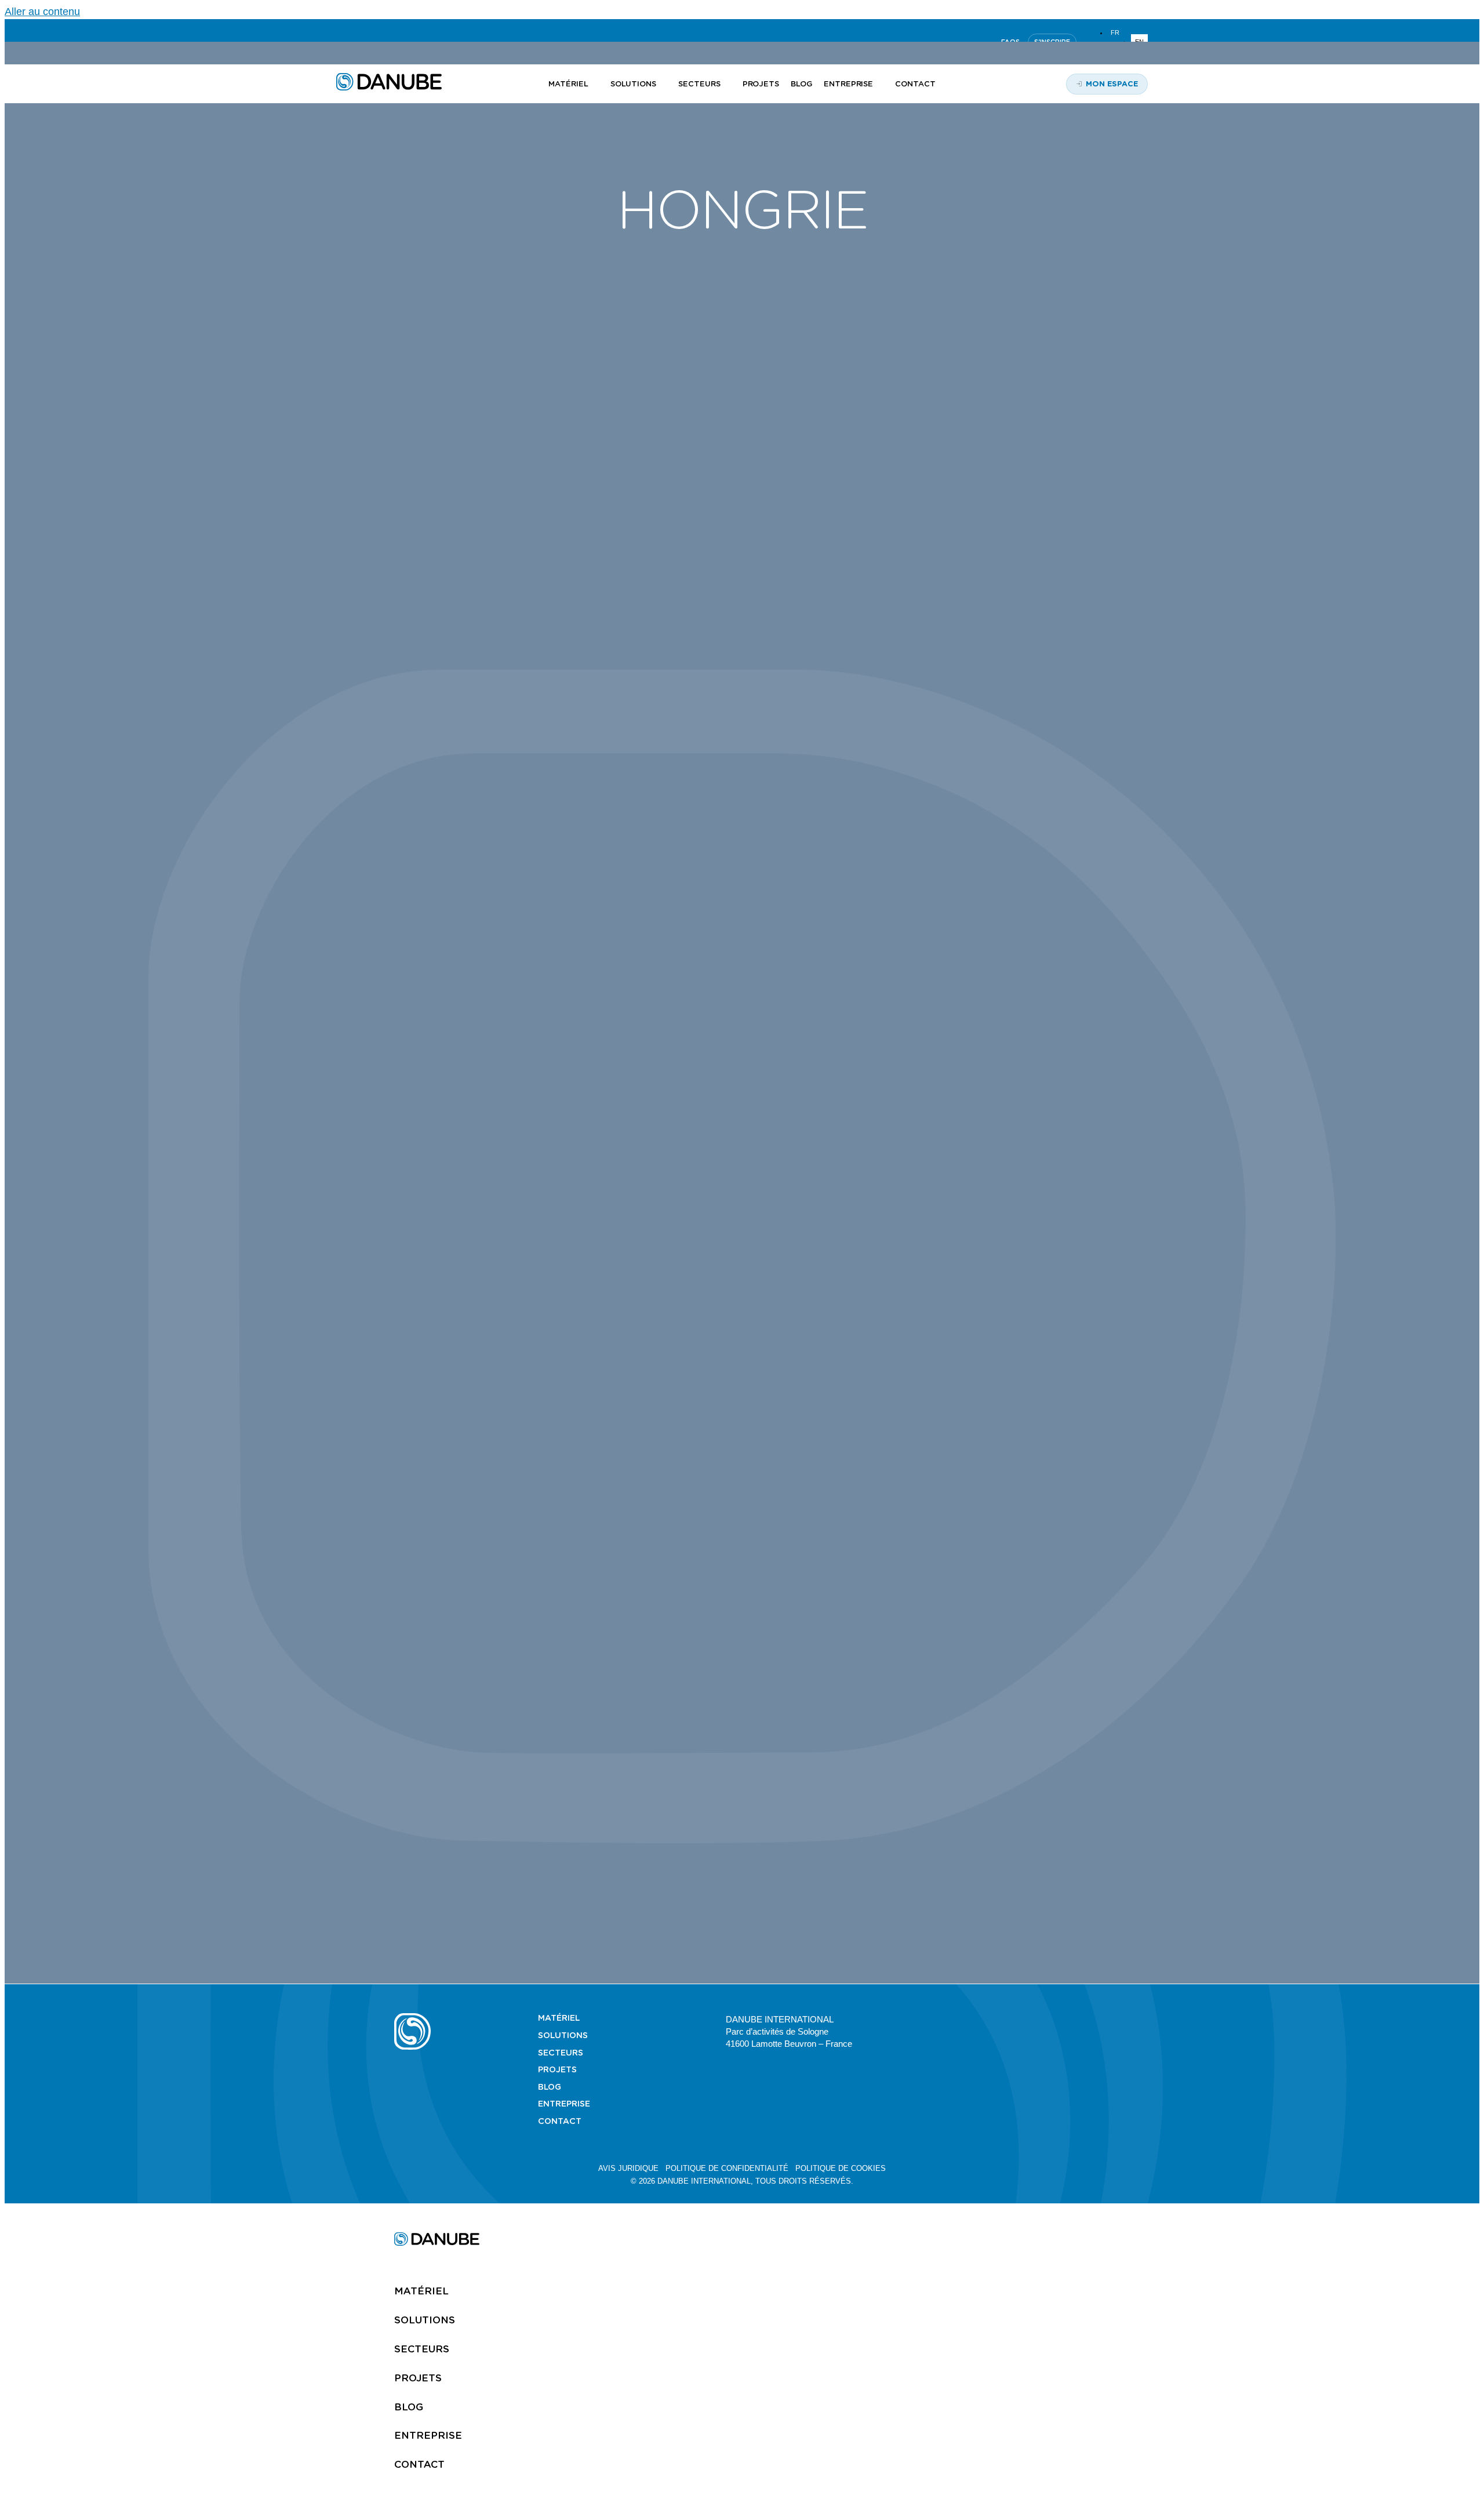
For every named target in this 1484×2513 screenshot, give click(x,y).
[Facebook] (1057, 2018)
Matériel (559, 2018)
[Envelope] (1085, 2018)
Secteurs (561, 2053)
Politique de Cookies (841, 2168)
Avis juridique (628, 2168)
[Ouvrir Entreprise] (880, 84)
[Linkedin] (973, 2018)
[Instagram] (1029, 2018)
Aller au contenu (42, 12)
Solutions (563, 2035)
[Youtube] (1001, 2018)
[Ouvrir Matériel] (595, 84)
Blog (550, 2087)
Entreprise (564, 2104)
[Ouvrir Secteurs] (727, 84)
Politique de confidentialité (727, 2168)
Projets (557, 2069)
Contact (560, 2121)
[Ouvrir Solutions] (663, 84)
